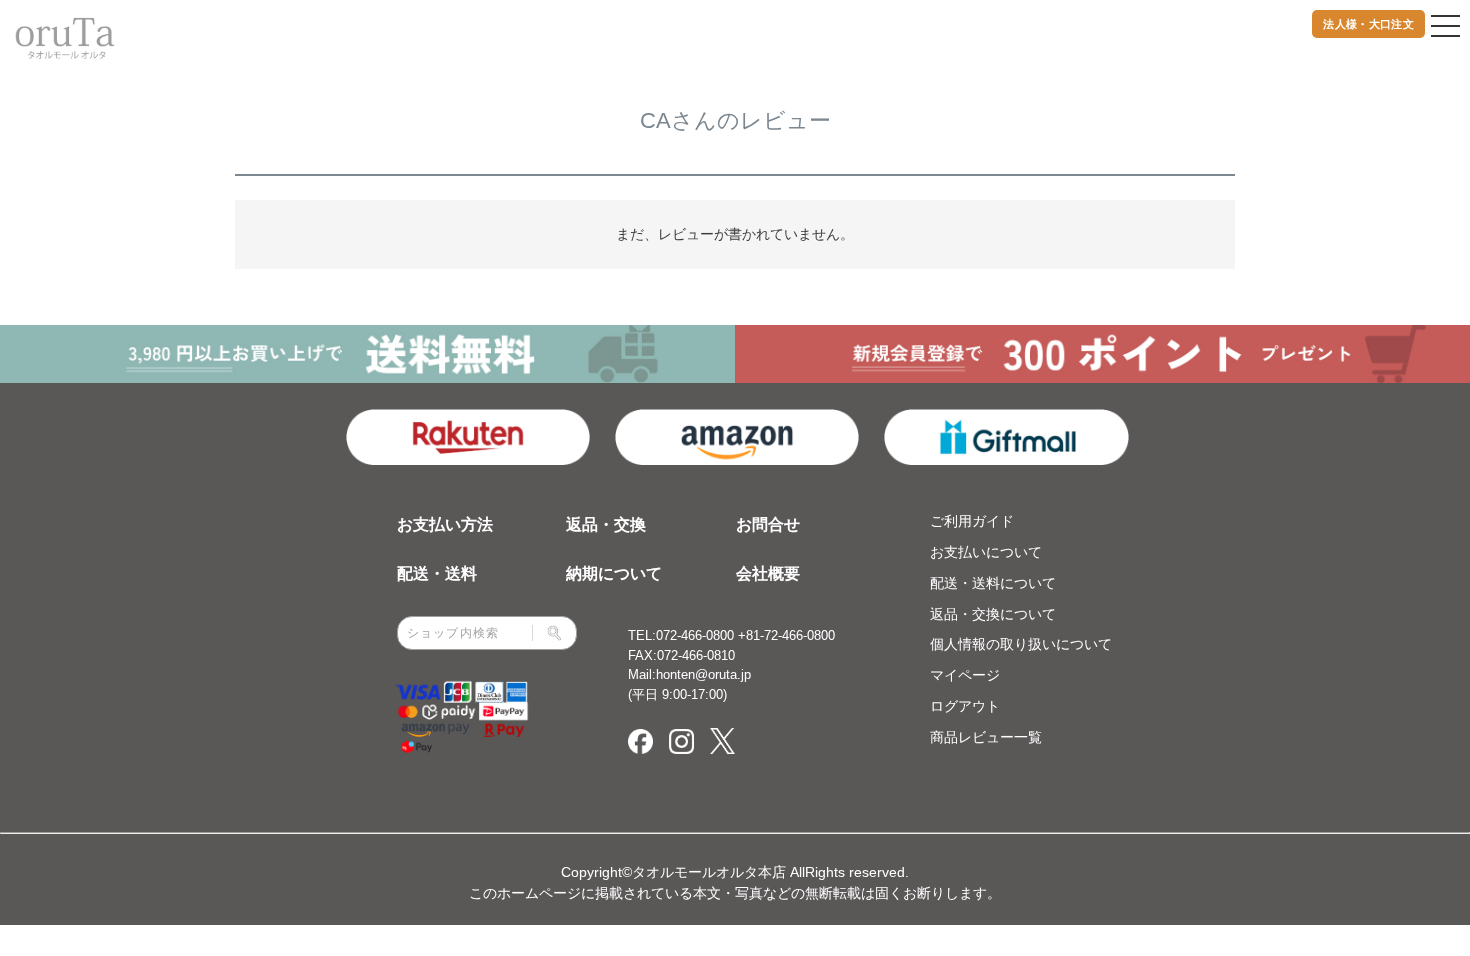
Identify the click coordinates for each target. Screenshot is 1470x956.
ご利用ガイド (972, 521)
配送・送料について (993, 583)
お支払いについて (986, 552)
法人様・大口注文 (1368, 24)
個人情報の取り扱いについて (1021, 644)
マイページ (965, 675)
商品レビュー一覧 (986, 737)
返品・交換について (993, 614)
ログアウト (965, 706)
